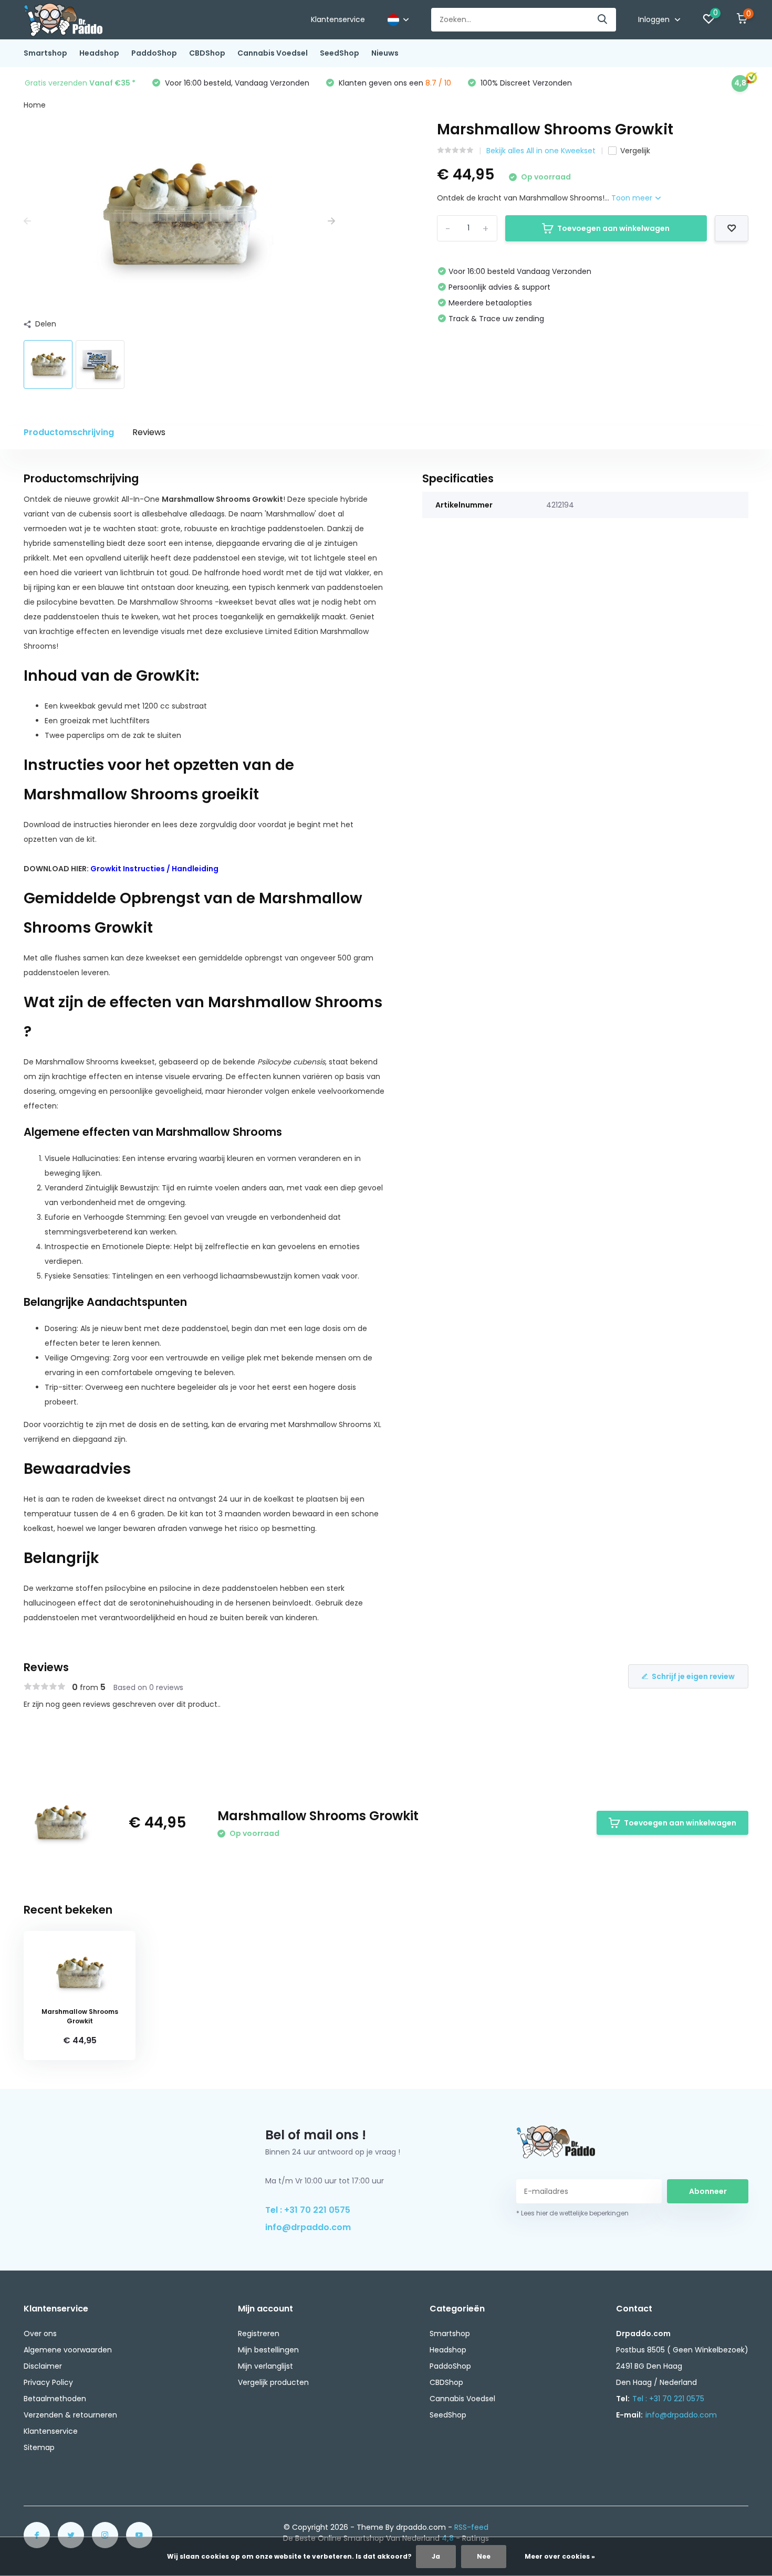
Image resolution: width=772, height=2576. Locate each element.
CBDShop (207, 53)
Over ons (40, 2334)
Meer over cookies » (560, 2556)
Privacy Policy (48, 2382)
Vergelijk (635, 151)
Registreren (259, 2334)
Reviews (149, 432)
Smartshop (45, 53)
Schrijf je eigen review (693, 1676)
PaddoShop (154, 53)
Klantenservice (338, 19)
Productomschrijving (69, 432)
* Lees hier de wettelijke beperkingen (572, 2213)
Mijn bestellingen (268, 2350)
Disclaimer (43, 2366)
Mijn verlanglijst (265, 2366)
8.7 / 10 (438, 83)
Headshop (99, 53)
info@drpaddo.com (308, 2227)
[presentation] (27, 221)
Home (35, 105)
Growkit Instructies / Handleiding (154, 869)
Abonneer (708, 2191)
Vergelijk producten (273, 2382)
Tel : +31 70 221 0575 (308, 2210)
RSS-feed (471, 2527)
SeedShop (340, 53)
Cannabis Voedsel (273, 53)
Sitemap (39, 2447)
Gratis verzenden (80, 83)
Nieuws (385, 53)
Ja (436, 2556)
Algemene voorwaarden (68, 2350)
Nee (484, 2556)
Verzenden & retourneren (70, 2415)
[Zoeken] (603, 20)
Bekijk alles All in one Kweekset (541, 151)
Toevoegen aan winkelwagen (613, 228)
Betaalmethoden (55, 2399)
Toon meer (633, 198)
